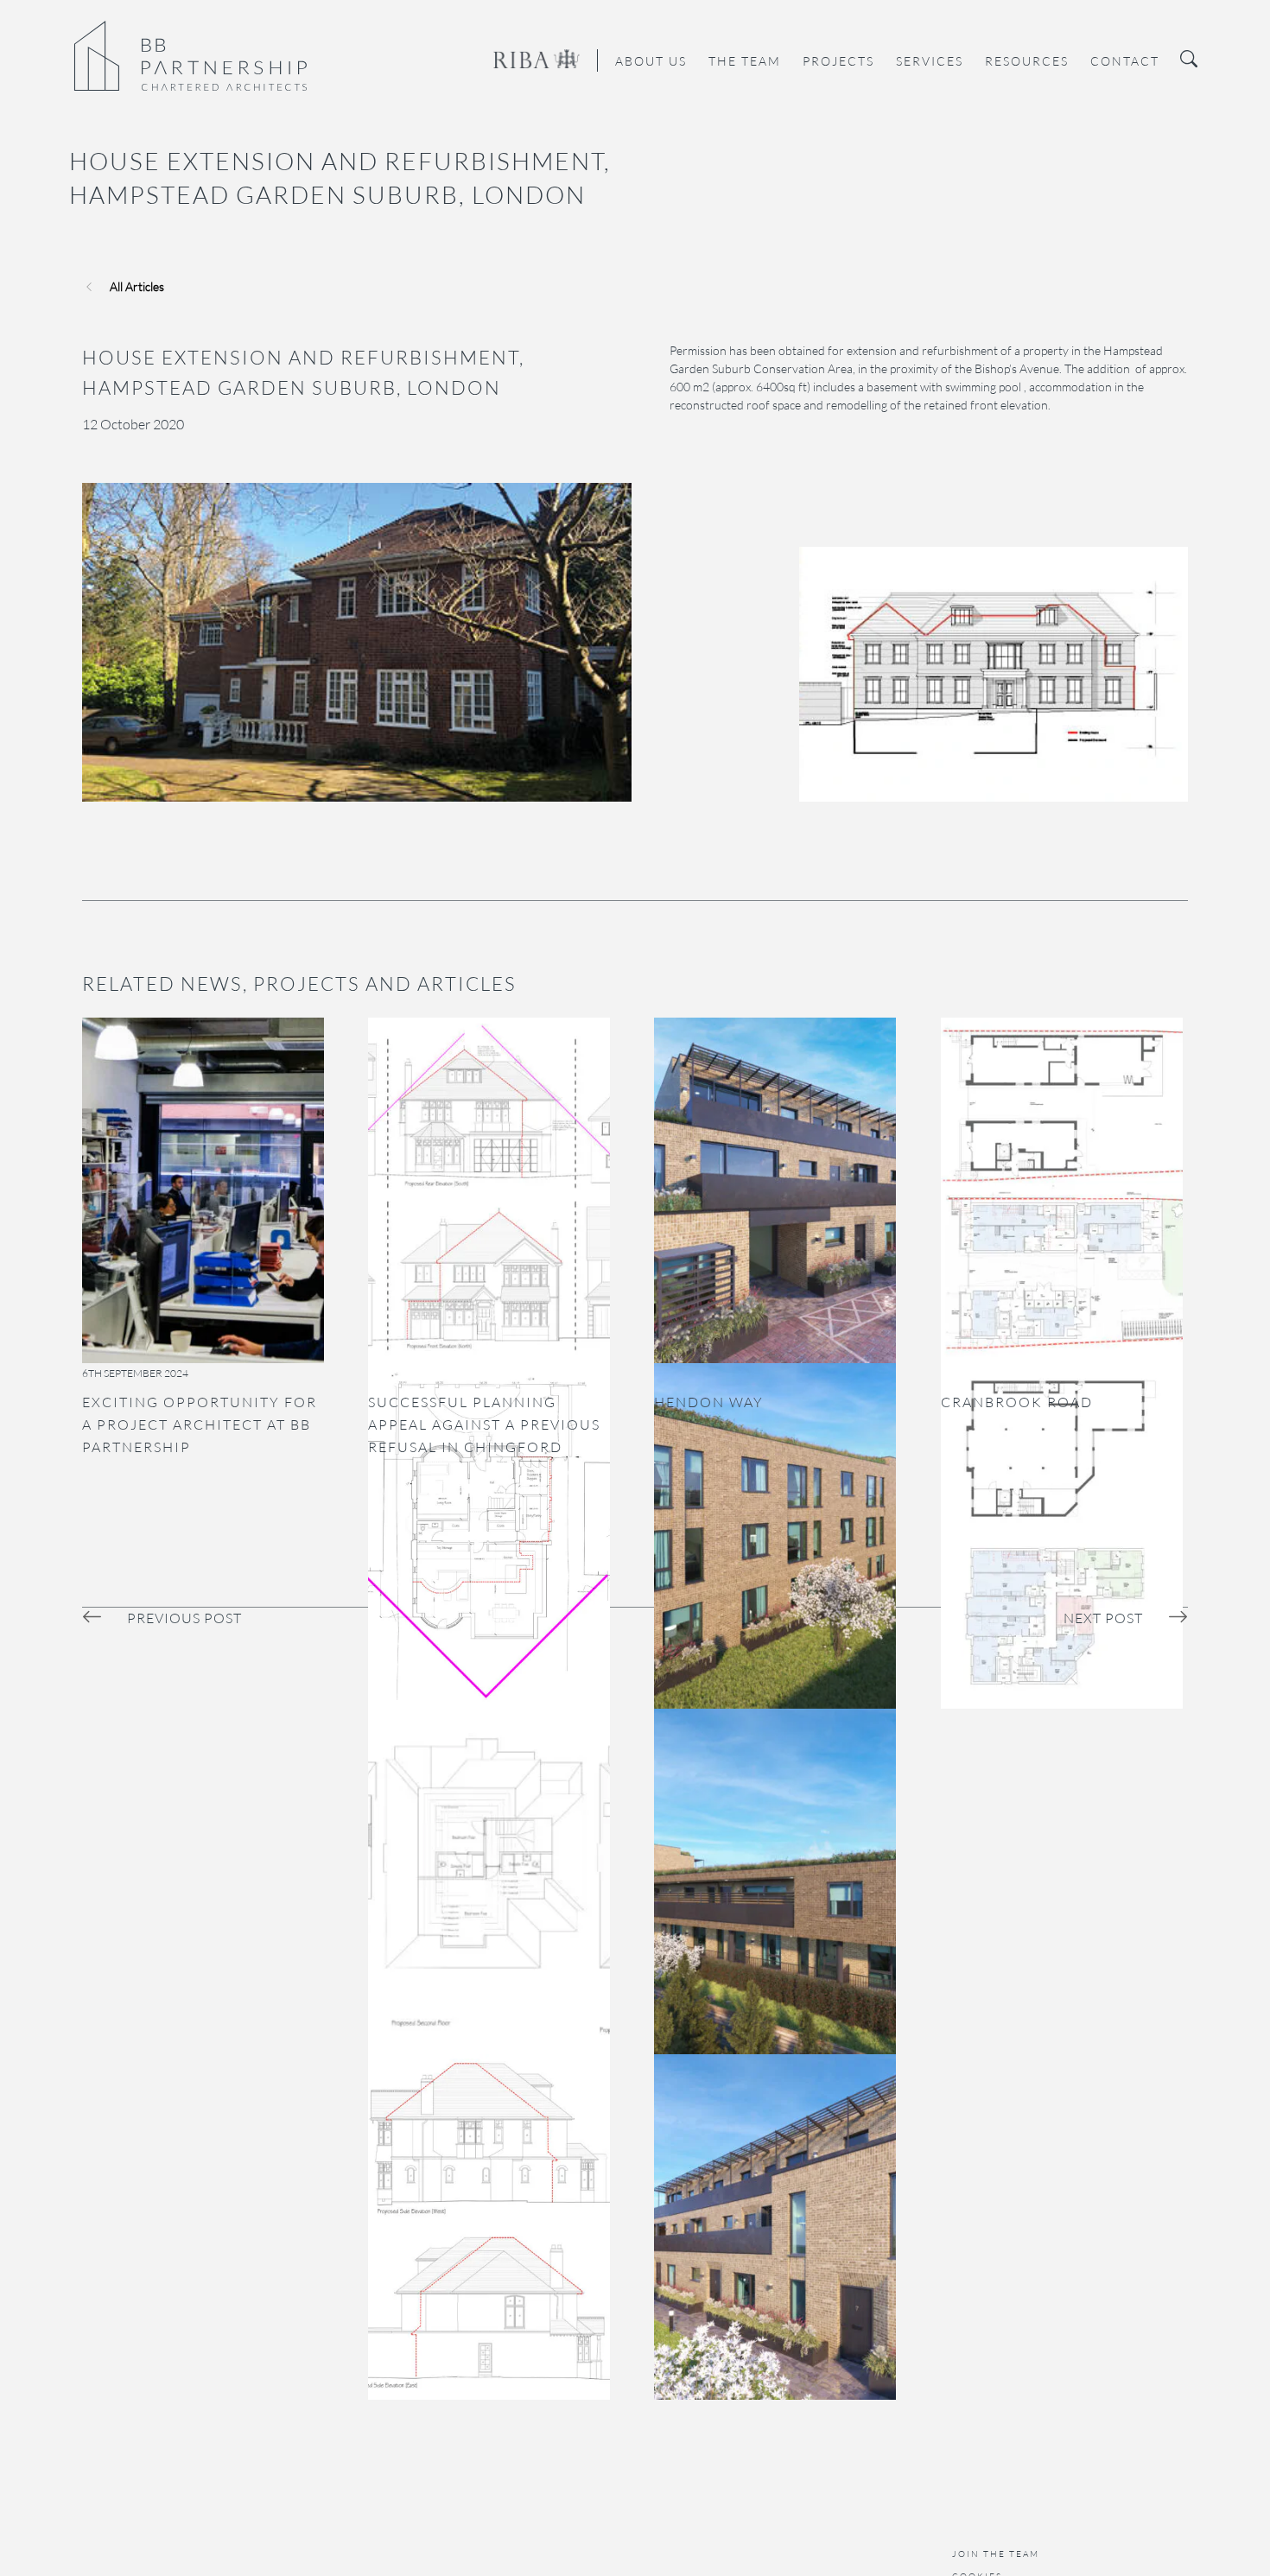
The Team (745, 61)
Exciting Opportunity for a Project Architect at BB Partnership (200, 1424)
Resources (1027, 61)
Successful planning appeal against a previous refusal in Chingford (484, 1424)
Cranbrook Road (1017, 1402)
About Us (651, 61)
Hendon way (709, 1402)
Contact (1125, 61)
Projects (838, 61)
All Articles (137, 286)
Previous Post (184, 1618)
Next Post (1103, 1618)
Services (930, 61)
